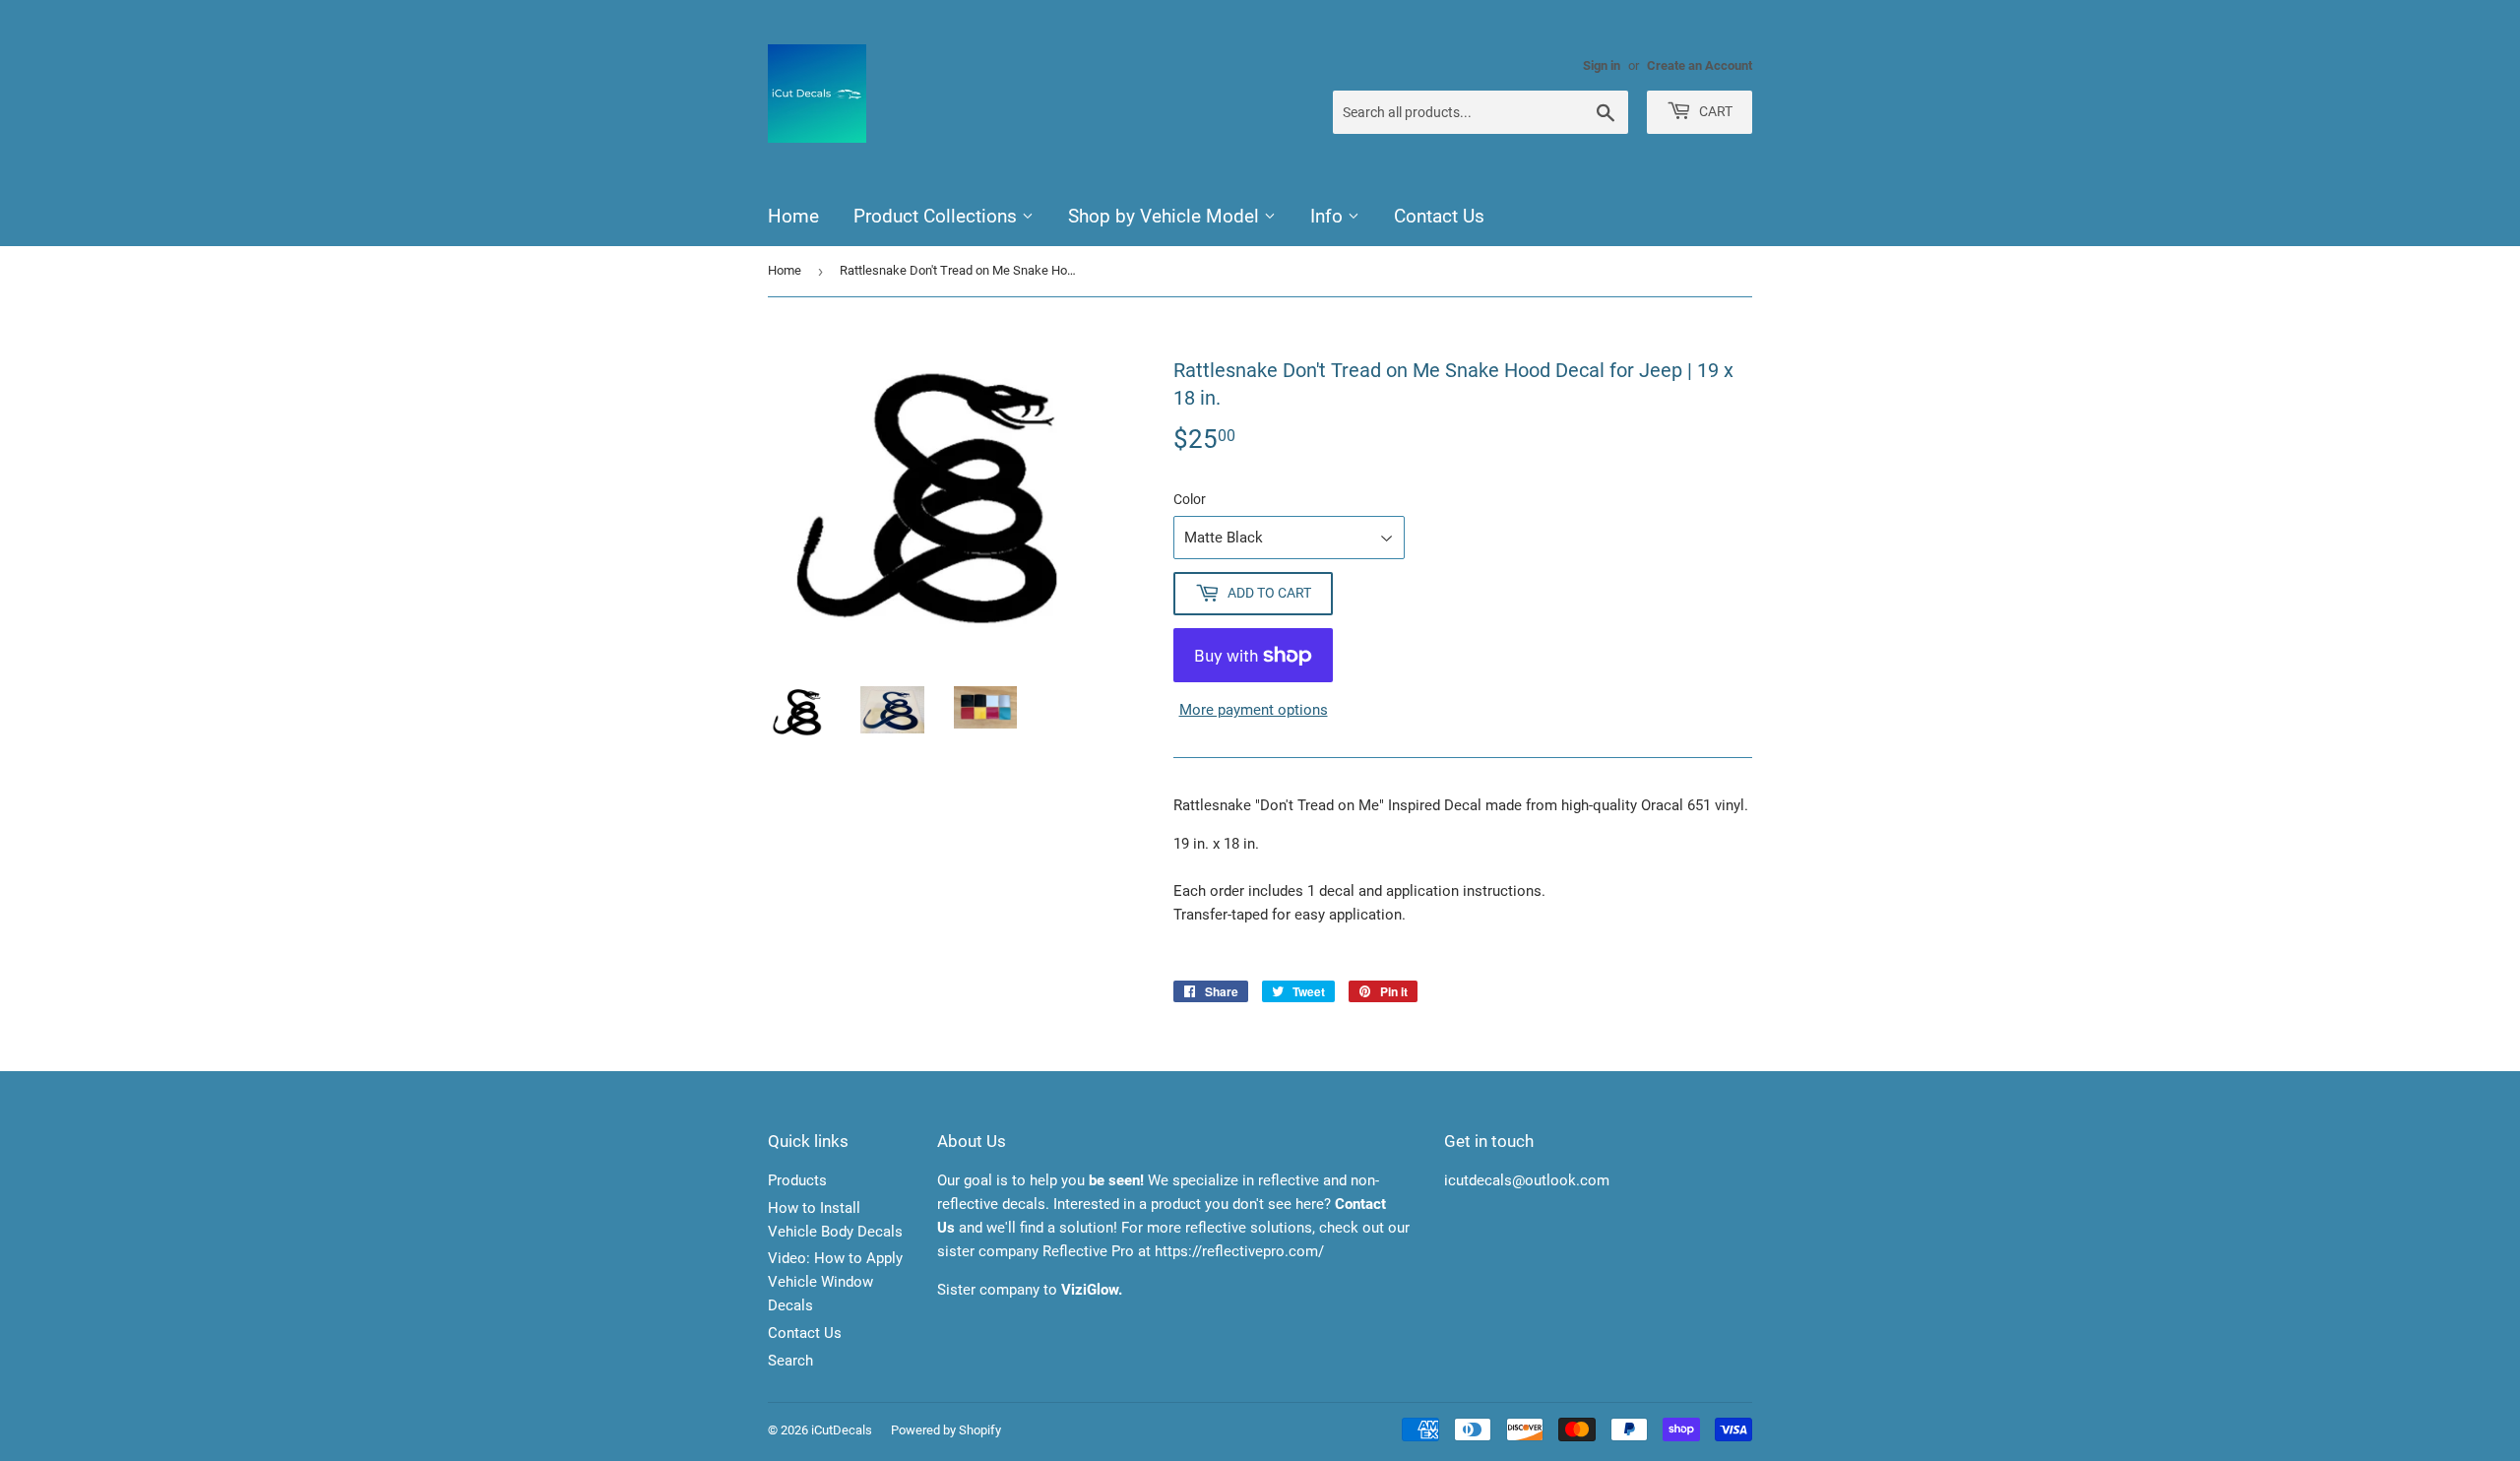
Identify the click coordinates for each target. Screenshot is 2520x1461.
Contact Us (1439, 216)
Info (1329, 216)
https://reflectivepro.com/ (1239, 1251)
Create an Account (1700, 65)
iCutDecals (842, 1430)
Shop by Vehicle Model (1166, 216)
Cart (1714, 111)
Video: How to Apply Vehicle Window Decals (835, 1282)
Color (1190, 499)
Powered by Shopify (946, 1430)
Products (797, 1180)
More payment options (1254, 710)
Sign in (1602, 65)
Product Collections (938, 216)
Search (790, 1361)
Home (793, 216)
